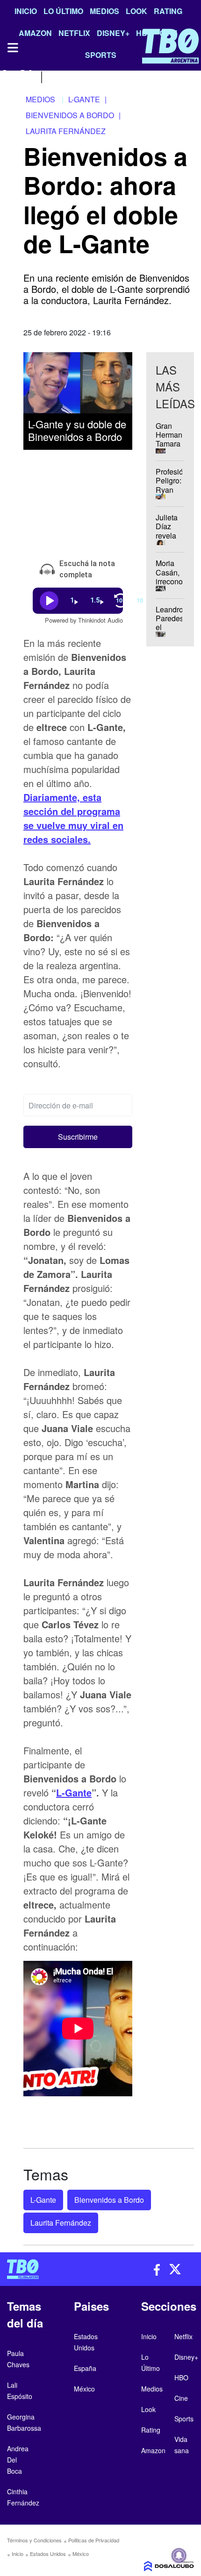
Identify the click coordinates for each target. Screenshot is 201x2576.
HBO (181, 2377)
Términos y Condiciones (34, 2540)
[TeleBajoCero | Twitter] (26, 76)
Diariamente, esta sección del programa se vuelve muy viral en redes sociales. (73, 818)
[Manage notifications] (179, 2555)
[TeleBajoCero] (50, 2269)
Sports (184, 2419)
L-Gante (74, 1792)
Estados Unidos (48, 2554)
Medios (104, 11)
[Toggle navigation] (12, 48)
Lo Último (63, 11)
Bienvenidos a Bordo (109, 2200)
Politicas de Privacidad (94, 2540)
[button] (78, 1137)
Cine (181, 2398)
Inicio (26, 11)
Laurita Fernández (61, 2223)
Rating (168, 11)
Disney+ (186, 2357)
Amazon (153, 2450)
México (81, 2554)
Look (136, 11)
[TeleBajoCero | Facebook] (6, 76)
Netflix (183, 2336)
